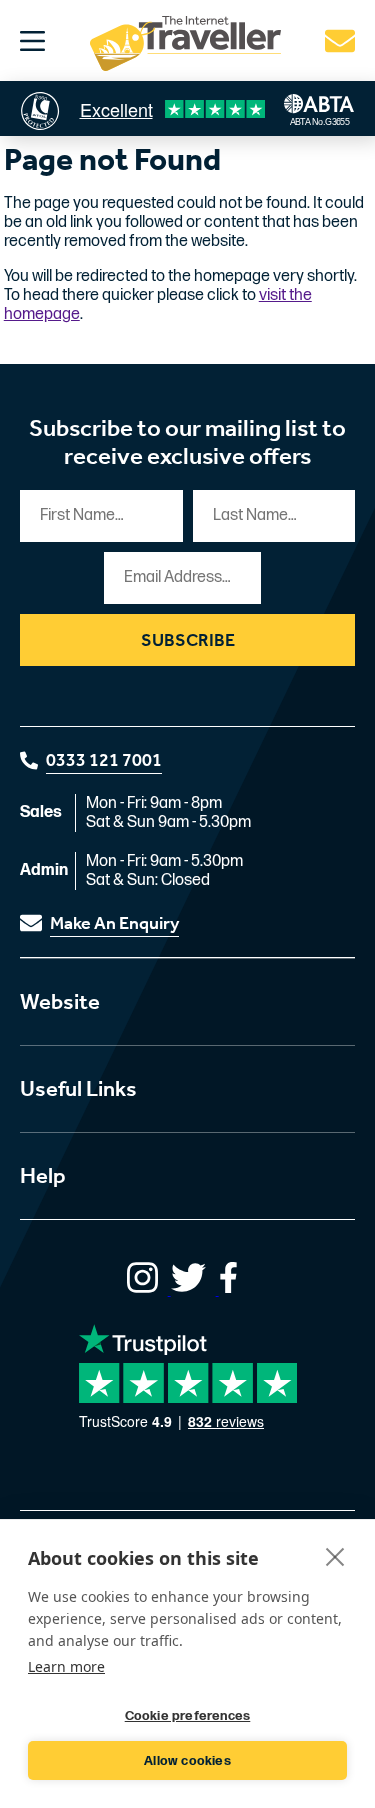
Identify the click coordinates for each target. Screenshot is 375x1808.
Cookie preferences (188, 1716)
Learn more (66, 1666)
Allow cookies (187, 1761)
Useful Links (78, 1089)
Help (43, 1176)
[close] (335, 1556)
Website (60, 1002)
